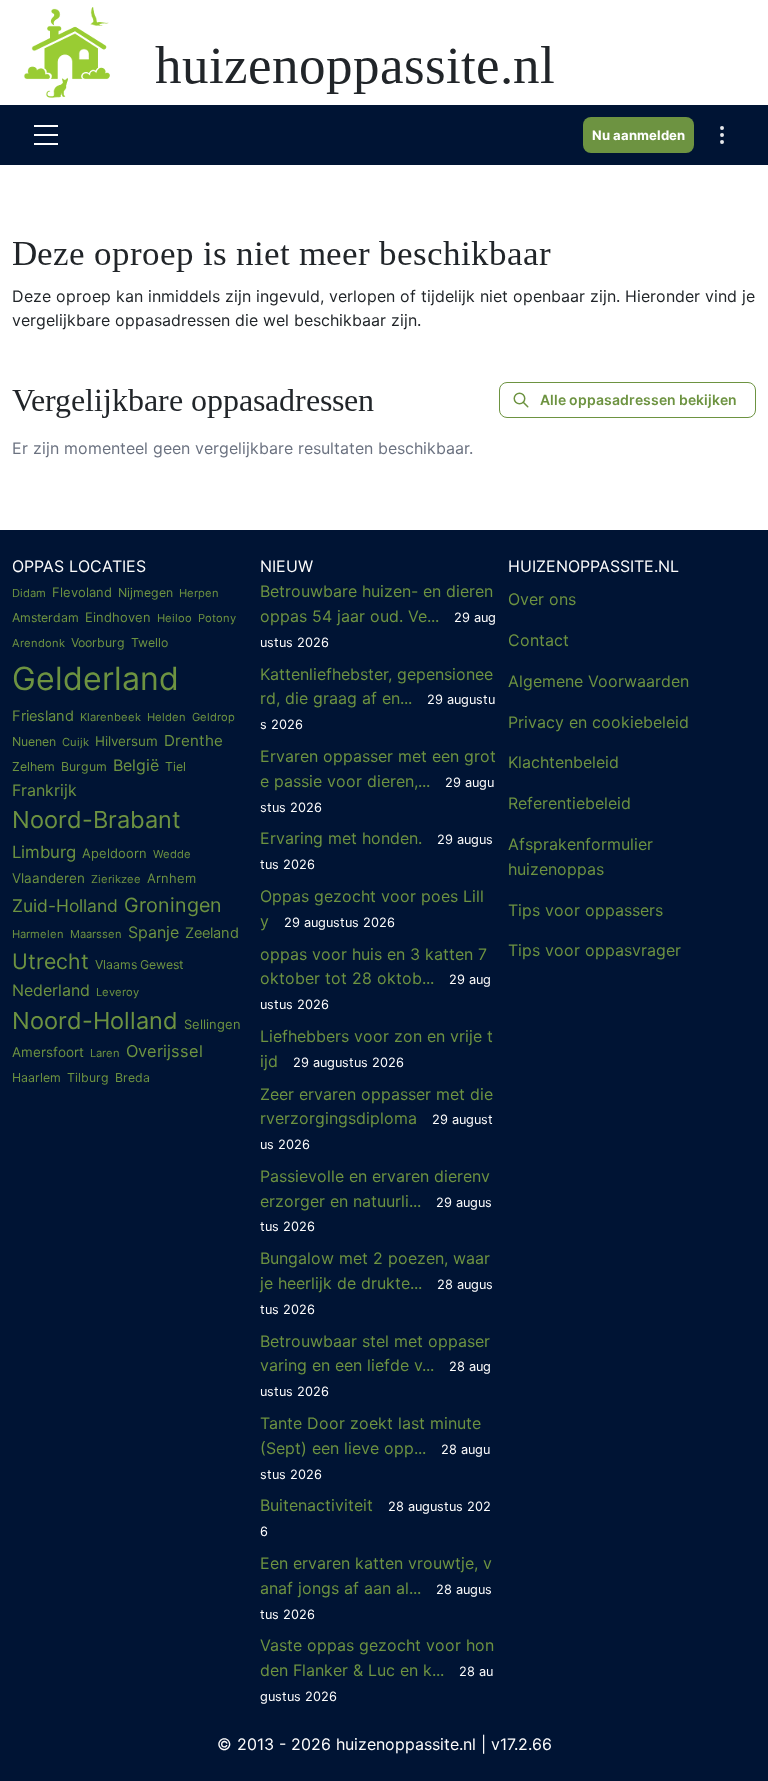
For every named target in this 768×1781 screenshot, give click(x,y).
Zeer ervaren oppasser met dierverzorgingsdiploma (376, 1118)
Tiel (175, 766)
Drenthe (193, 740)
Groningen (173, 905)
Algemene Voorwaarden (598, 681)
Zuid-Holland (65, 905)
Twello (149, 642)
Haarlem (36, 1077)
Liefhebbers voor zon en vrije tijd (376, 1048)
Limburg (44, 852)
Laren (105, 1053)
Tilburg (88, 1077)
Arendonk (38, 643)
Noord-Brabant (96, 819)
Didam (29, 593)
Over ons (542, 599)
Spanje (153, 932)
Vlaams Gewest (139, 964)
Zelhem (33, 766)
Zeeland (212, 933)
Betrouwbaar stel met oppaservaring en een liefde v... (375, 1365)
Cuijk (75, 742)
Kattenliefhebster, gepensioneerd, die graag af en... (377, 698)
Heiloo (174, 618)
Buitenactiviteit (375, 1517)
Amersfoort (48, 1052)
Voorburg (98, 642)
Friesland (43, 716)
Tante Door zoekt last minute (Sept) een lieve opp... (375, 1447)
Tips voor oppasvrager (594, 950)
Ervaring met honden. (376, 850)
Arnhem (171, 878)
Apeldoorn (114, 853)
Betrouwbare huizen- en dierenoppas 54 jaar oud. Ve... (378, 615)
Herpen (199, 593)
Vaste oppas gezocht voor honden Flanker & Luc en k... (377, 1669)
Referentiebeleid (569, 803)
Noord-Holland (95, 1020)
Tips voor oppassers (585, 910)
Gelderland (95, 678)
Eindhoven (118, 617)
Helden (166, 717)
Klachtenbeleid (563, 762)
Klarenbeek (110, 717)
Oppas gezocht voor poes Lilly (372, 908)
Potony (217, 618)
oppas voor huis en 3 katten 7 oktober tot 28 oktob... (375, 978)
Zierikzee (116, 879)
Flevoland (82, 592)
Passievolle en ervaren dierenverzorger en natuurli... (376, 1200)
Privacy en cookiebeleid (598, 722)
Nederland (51, 990)
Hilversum (126, 741)
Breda (132, 1077)
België (136, 765)
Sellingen (212, 1024)
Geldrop (213, 717)
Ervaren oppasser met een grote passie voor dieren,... (378, 780)
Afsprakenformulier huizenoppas (580, 856)
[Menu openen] (46, 135)
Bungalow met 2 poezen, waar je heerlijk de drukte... (376, 1282)
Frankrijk (44, 790)
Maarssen (96, 934)
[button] (722, 135)
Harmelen (38, 934)
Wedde (172, 854)
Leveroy (117, 992)
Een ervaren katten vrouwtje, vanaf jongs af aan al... (376, 1587)
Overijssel (164, 1051)
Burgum (84, 766)
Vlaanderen (48, 878)
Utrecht (50, 961)
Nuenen (34, 741)
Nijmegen (145, 592)
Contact (538, 640)
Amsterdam (45, 617)
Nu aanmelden (638, 135)
